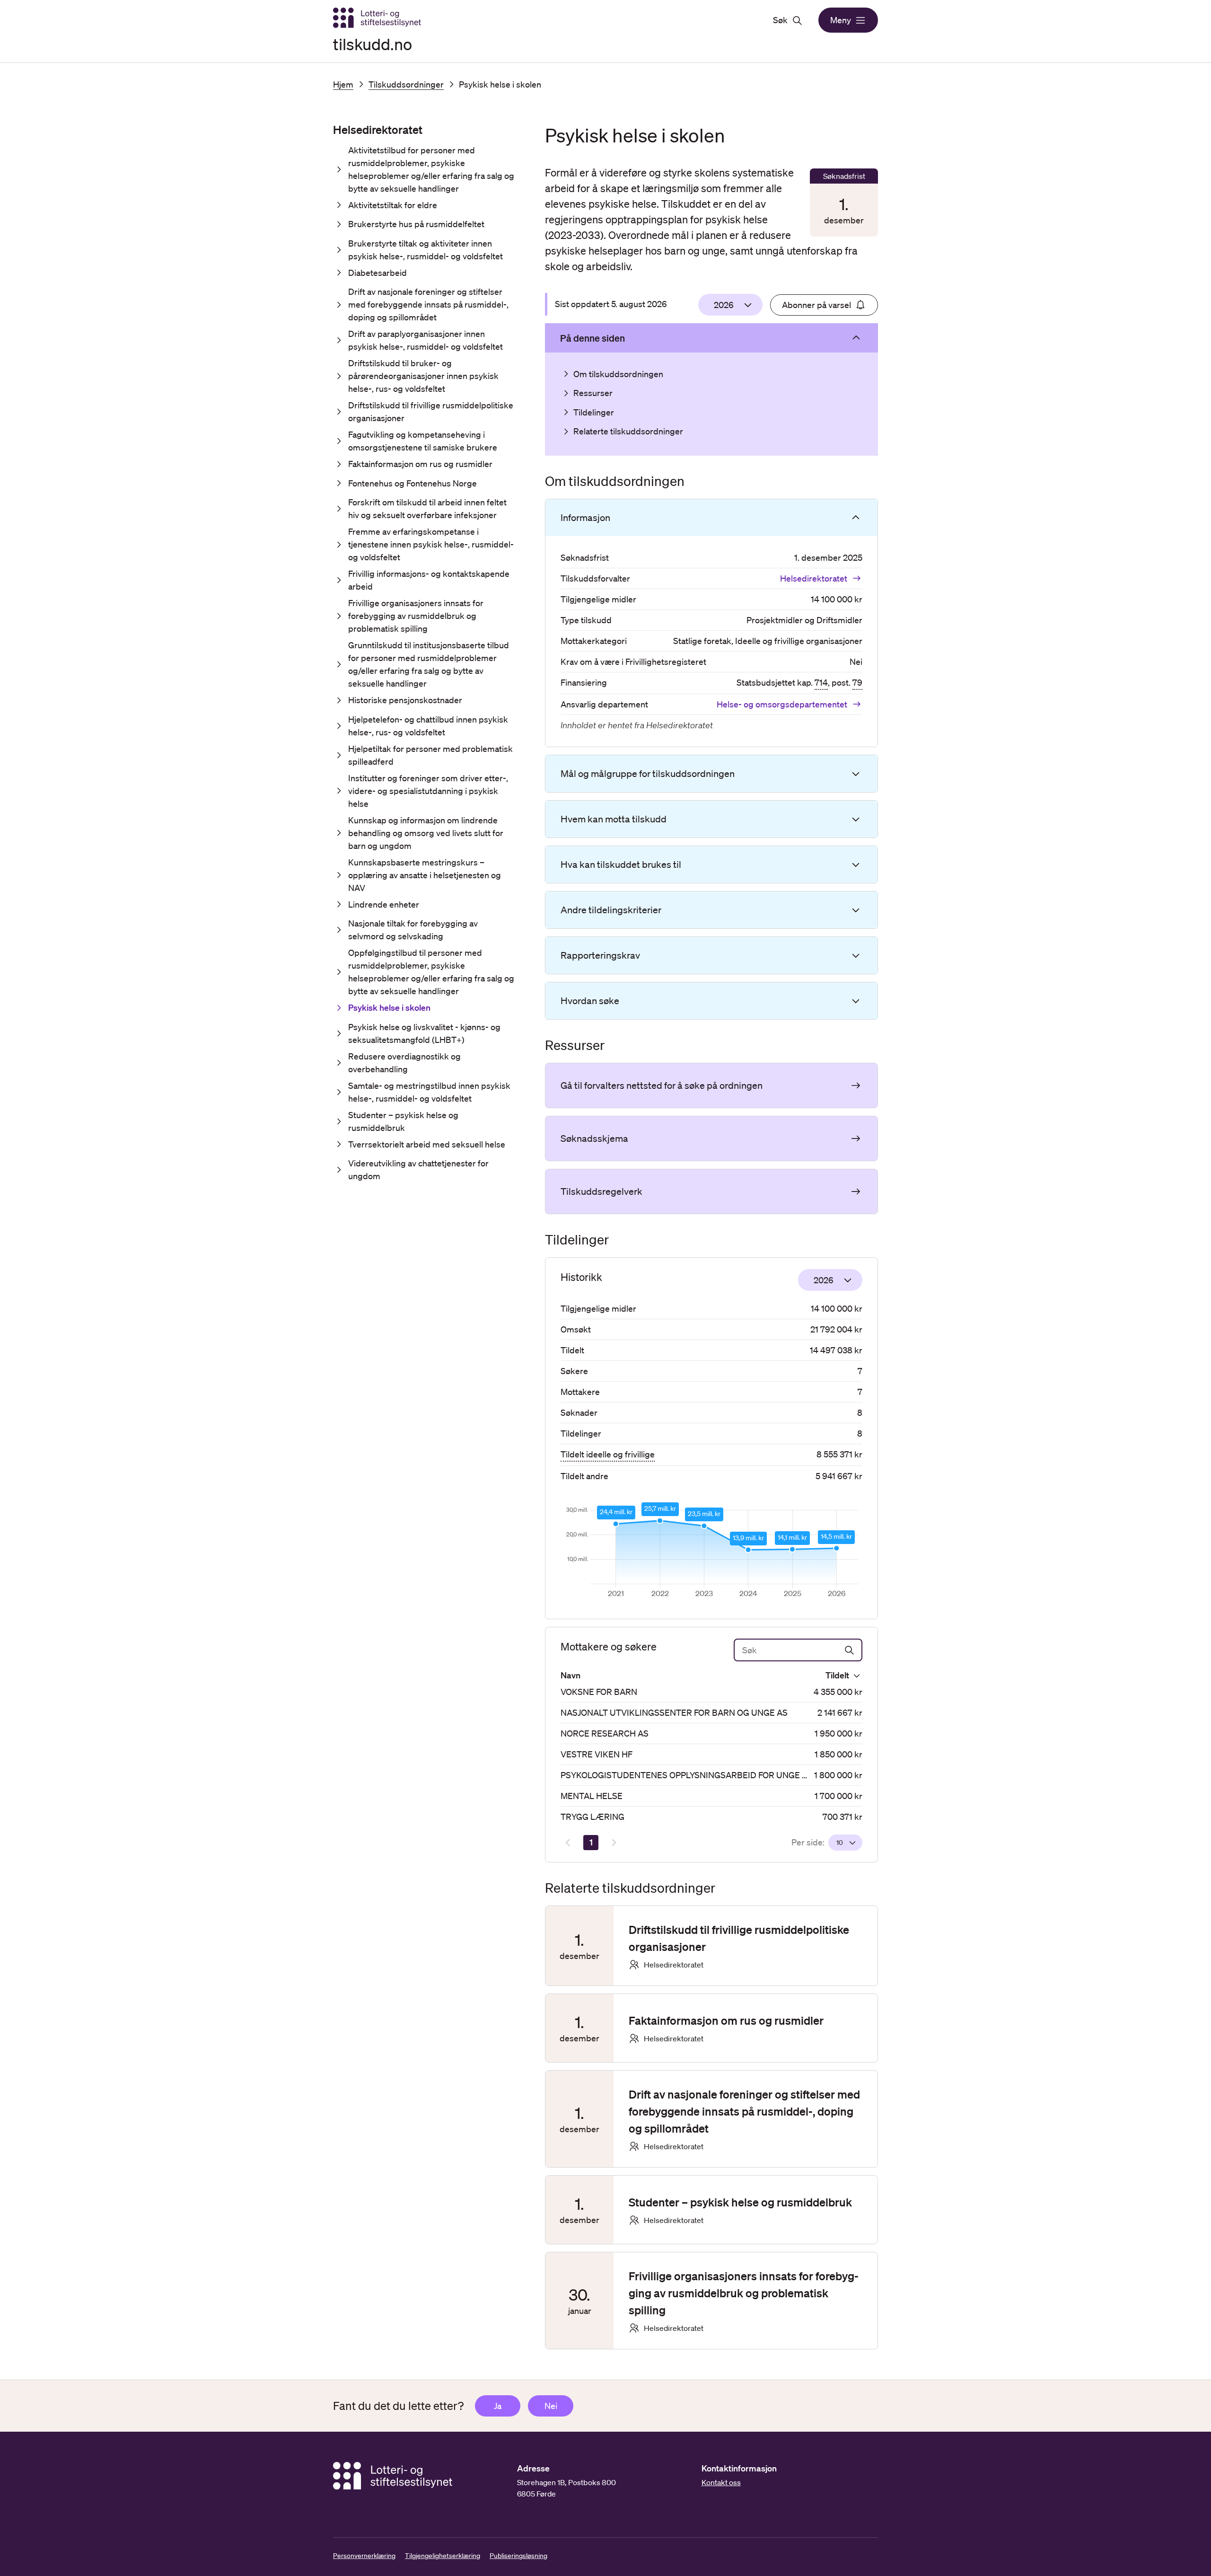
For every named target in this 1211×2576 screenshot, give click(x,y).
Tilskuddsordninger (406, 84)
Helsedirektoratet (814, 578)
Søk (780, 20)
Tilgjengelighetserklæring (443, 2556)
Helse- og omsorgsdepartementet (782, 704)
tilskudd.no (373, 44)
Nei (551, 2406)
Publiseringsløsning (518, 2556)
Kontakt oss (721, 2482)
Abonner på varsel (816, 305)
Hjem (343, 84)
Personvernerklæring (364, 2556)
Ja (498, 2406)
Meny (841, 20)
